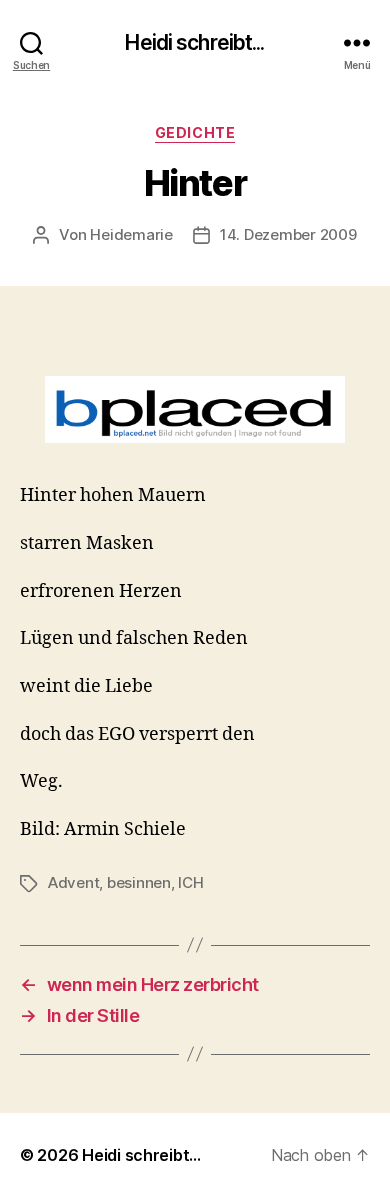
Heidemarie (131, 234)
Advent (73, 882)
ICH (190, 882)
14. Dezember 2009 (288, 234)
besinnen (139, 882)
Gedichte (195, 132)
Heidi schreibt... (194, 42)
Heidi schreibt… (141, 1155)
